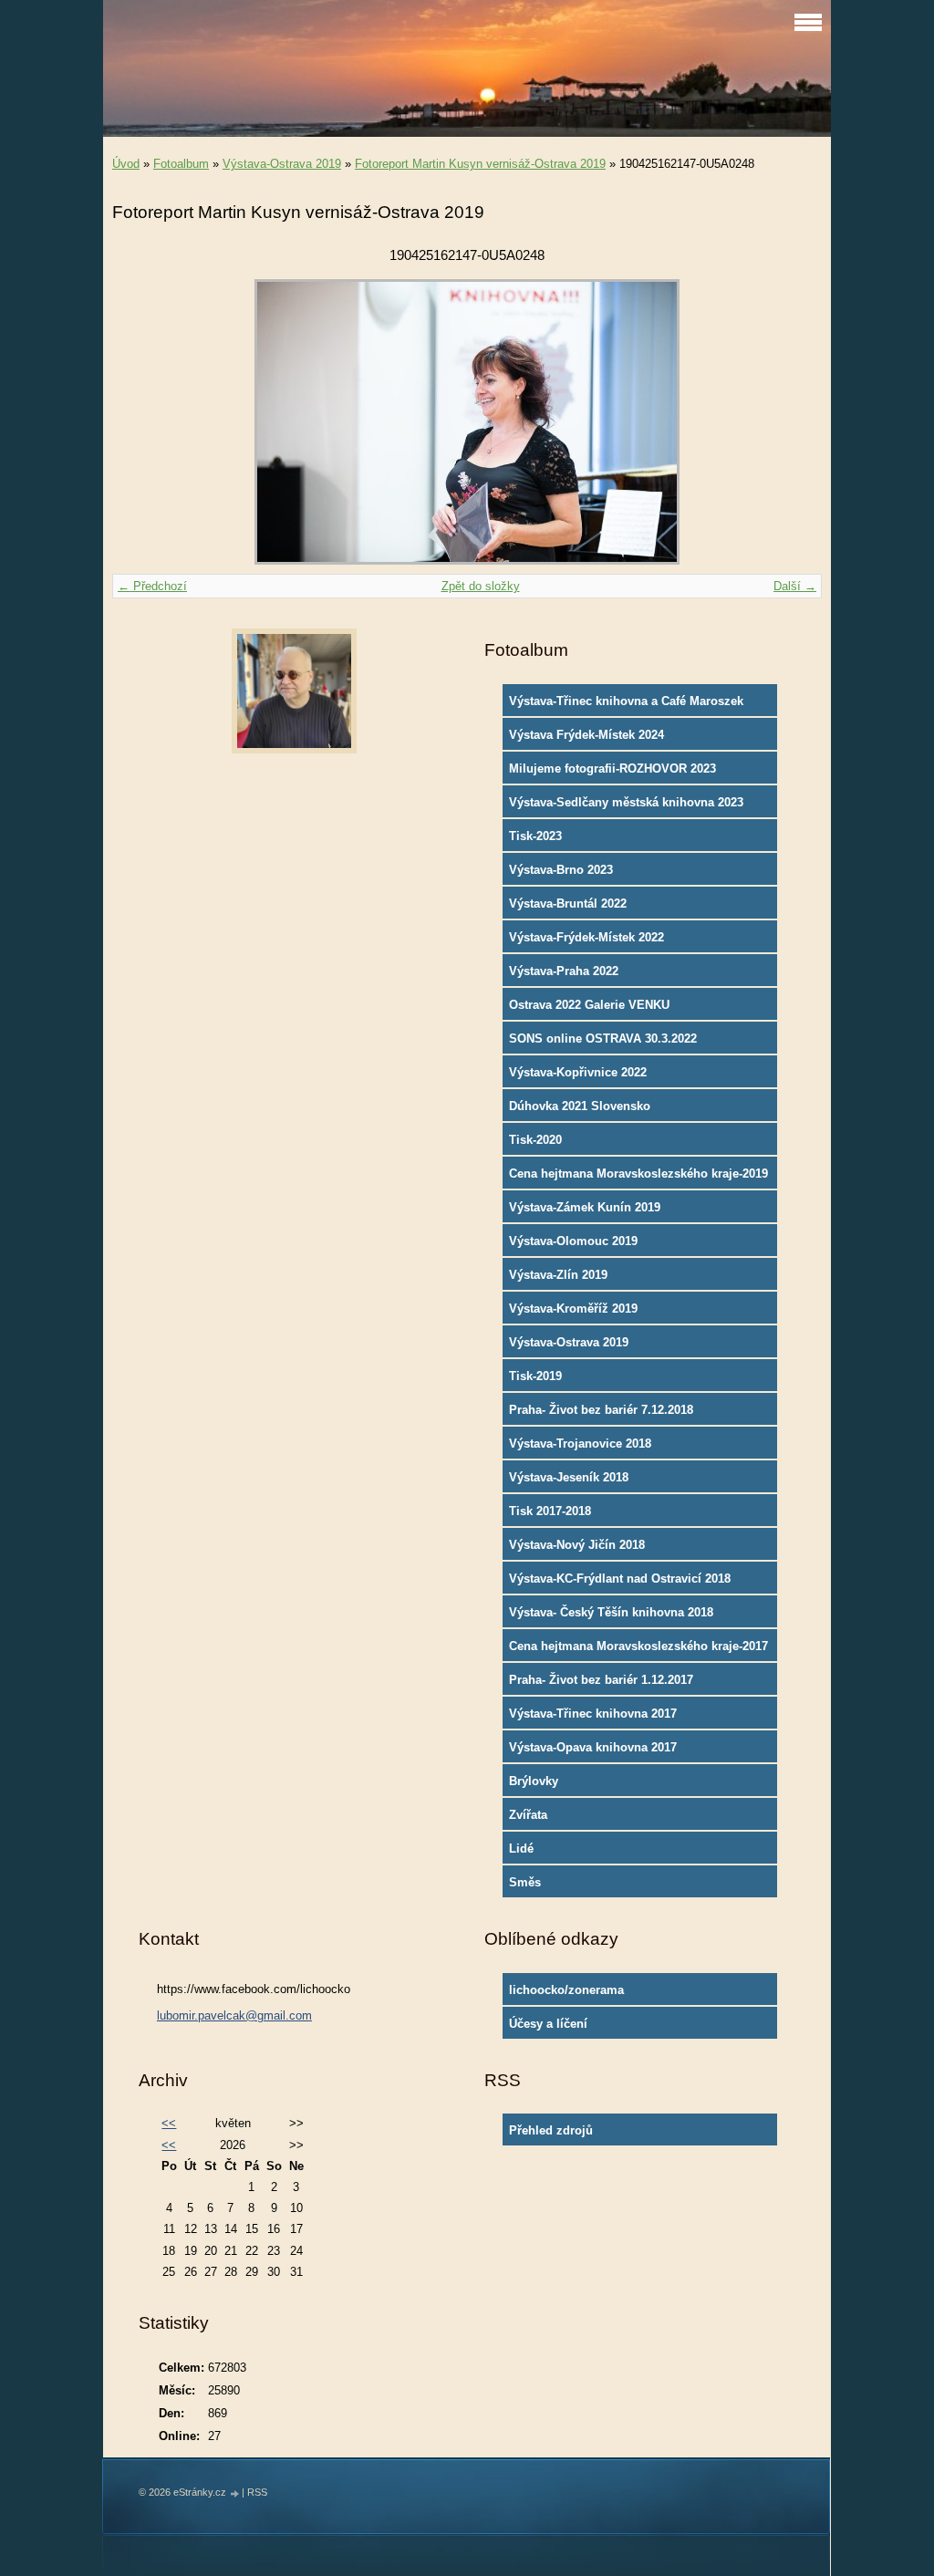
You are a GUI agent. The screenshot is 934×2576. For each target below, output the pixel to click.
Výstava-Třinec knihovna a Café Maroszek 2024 (626, 705)
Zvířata (528, 1815)
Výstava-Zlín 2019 (558, 1275)
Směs (525, 1882)
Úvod (126, 164)
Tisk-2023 (535, 836)
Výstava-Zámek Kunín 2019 (585, 1207)
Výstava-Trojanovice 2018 (580, 1444)
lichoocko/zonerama (566, 1990)
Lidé (521, 1849)
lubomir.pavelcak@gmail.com (234, 2015)
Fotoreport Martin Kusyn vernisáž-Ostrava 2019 (480, 164)
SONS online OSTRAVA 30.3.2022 (603, 1039)
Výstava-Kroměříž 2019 (573, 1309)
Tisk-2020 (535, 1140)
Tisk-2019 (535, 1376)
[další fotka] (792, 422)
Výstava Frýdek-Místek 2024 (586, 735)
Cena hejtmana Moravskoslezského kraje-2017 (638, 1646)
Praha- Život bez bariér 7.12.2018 (601, 1410)
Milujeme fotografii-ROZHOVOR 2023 (612, 769)
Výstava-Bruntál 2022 (568, 904)
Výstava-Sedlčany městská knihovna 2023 (626, 802)
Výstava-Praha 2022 (564, 971)
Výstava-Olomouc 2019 (573, 1241)
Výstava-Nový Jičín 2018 (577, 1545)
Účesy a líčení (548, 2024)
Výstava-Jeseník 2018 (569, 1477)
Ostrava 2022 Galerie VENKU (589, 1005)
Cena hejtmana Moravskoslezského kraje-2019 (638, 1174)
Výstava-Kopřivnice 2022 (578, 1072)
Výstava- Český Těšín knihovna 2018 (611, 1612)
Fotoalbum (181, 164)
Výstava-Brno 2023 (561, 870)
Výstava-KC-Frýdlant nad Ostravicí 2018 (620, 1579)
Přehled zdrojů (551, 2130)
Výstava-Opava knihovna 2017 (593, 1747)
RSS (257, 2492)
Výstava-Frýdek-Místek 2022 (586, 937)
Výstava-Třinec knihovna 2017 (593, 1714)
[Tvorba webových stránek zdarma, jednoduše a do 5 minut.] (235, 2493)
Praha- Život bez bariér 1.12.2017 (601, 1680)
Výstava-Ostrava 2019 (282, 164)
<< (169, 2123)
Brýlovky (534, 1781)
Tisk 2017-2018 (550, 1511)
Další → (795, 586)
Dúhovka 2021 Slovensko (580, 1106)
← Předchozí (152, 586)
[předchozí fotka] (142, 422)
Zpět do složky (481, 586)
